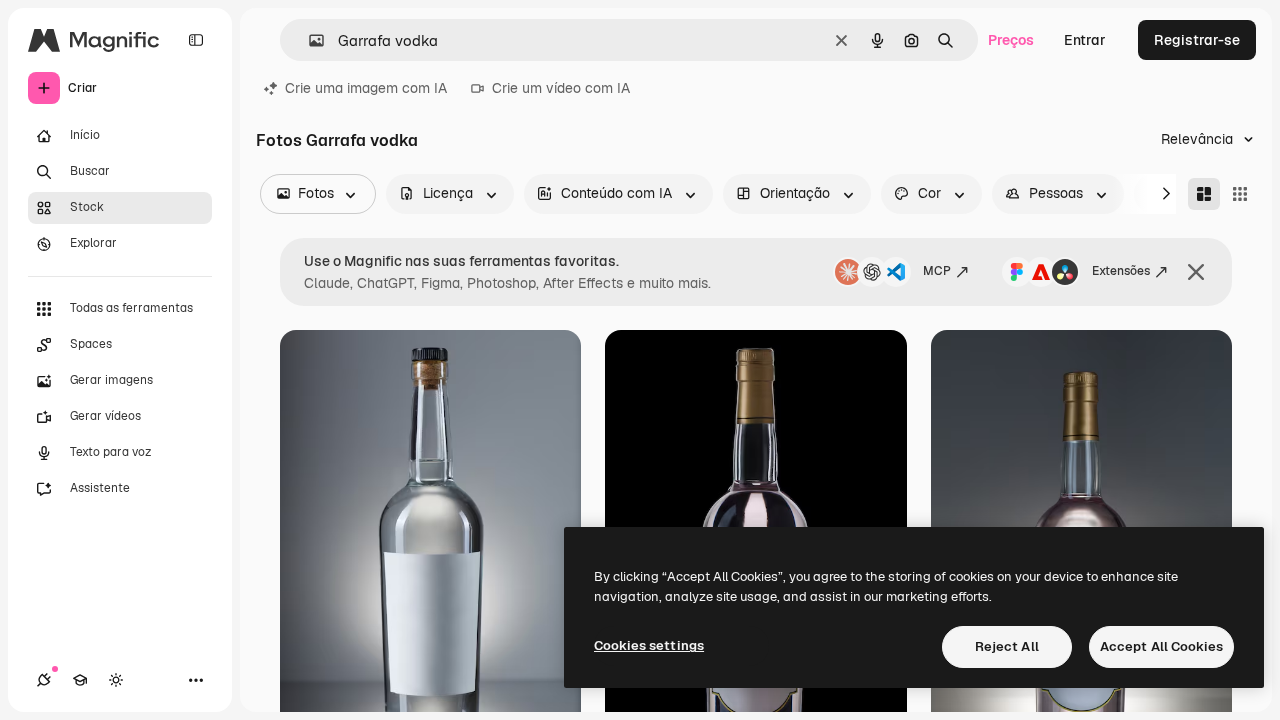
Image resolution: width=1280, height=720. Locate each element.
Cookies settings (649, 645)
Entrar (1085, 40)
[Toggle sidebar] (196, 40)
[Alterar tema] (116, 680)
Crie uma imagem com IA (366, 88)
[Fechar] (1196, 272)
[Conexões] (44, 680)
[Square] (1240, 194)
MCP (937, 271)
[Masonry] (1204, 194)
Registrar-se (1197, 40)
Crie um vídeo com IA (561, 88)
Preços (1011, 40)
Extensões (1121, 271)
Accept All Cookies (1161, 646)
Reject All (1007, 646)
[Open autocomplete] (308, 40)
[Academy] (80, 680)
